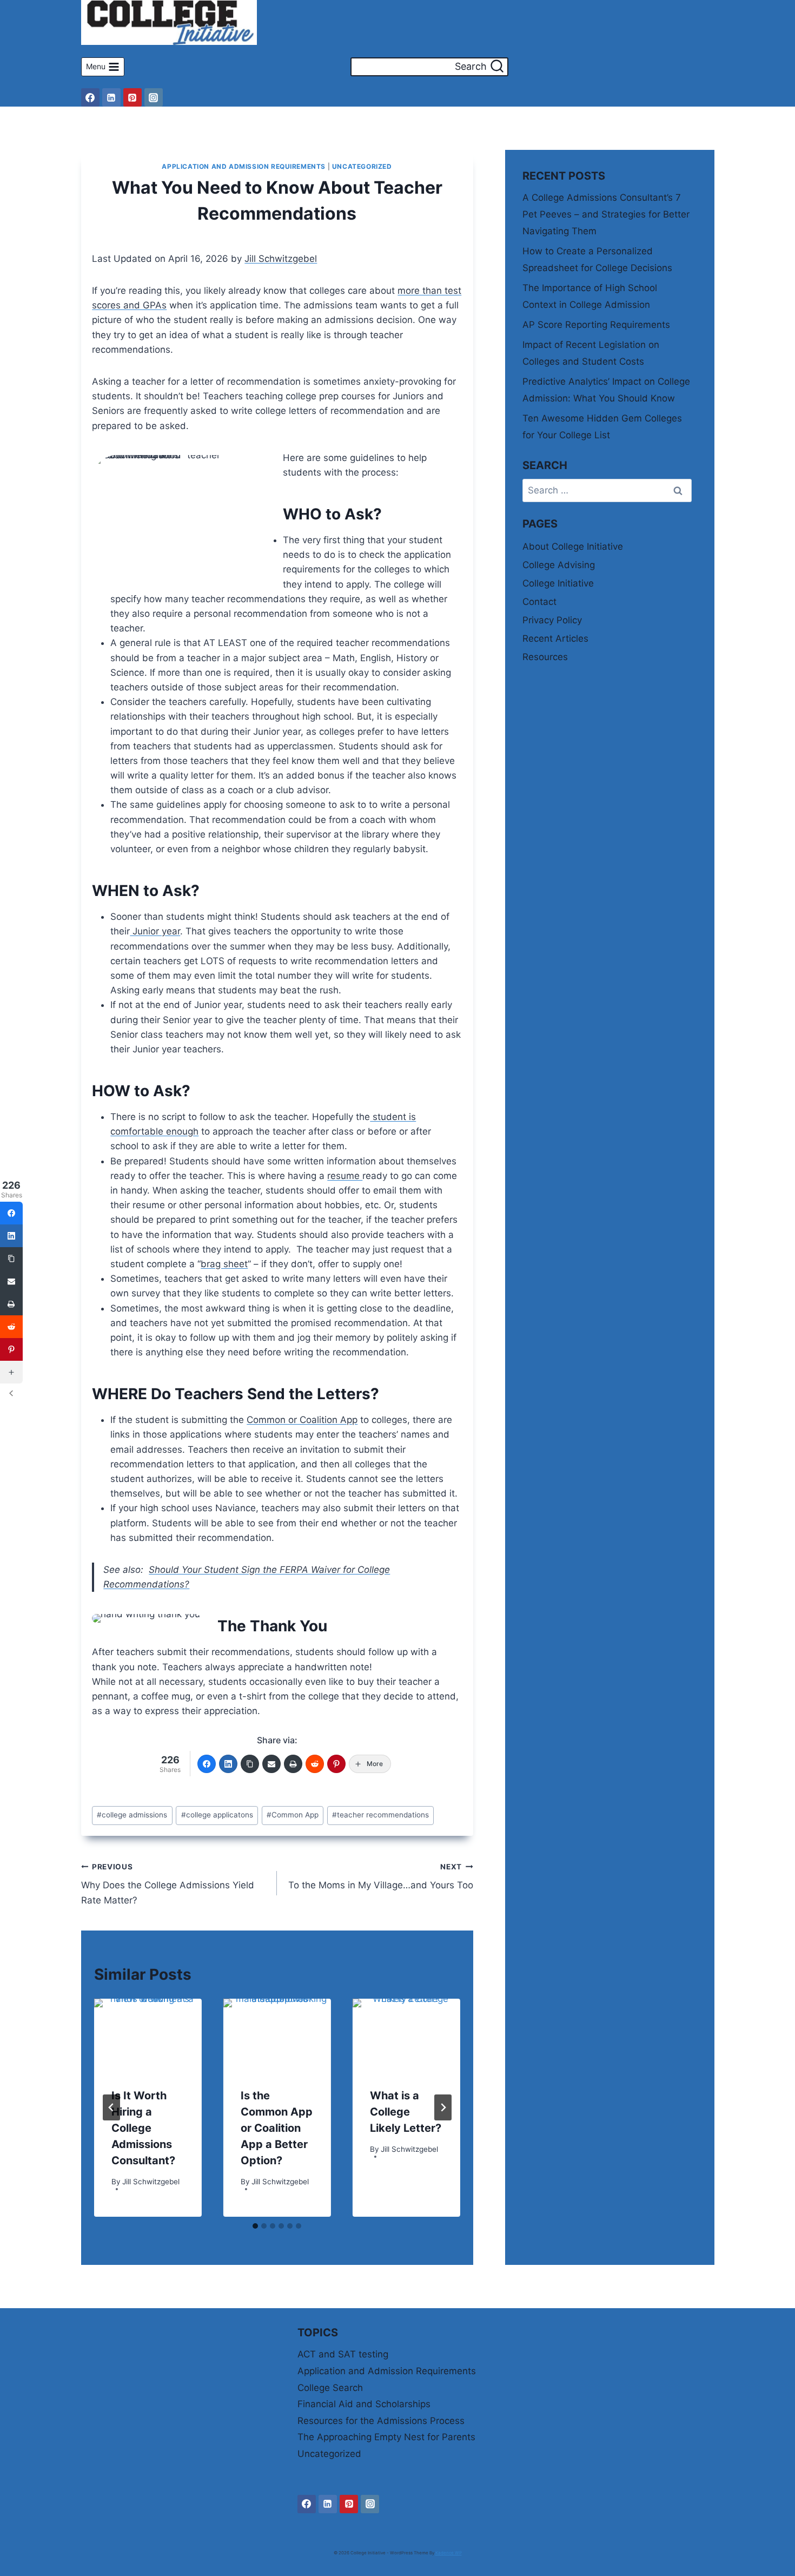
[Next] (443, 2107)
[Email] (271, 1764)
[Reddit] (315, 1764)
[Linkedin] (111, 97)
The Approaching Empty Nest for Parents (386, 2437)
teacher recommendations (380, 1815)
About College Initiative (573, 546)
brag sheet (224, 1264)
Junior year (155, 931)
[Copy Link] (250, 1764)
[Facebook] (90, 97)
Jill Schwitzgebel (281, 259)
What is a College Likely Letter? (406, 2112)
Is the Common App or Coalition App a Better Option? (277, 2129)
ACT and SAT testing (343, 2354)
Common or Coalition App (302, 1420)
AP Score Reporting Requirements (596, 325)
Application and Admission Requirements (244, 166)
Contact (539, 602)
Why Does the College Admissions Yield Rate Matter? (168, 1884)
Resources (545, 657)
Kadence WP (449, 2553)
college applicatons (217, 1815)
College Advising (559, 565)
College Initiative (558, 583)
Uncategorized (362, 166)
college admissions (132, 1815)
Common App (293, 1815)
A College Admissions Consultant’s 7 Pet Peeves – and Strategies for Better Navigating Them (606, 214)
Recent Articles (555, 638)
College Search (330, 2388)
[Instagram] (154, 97)
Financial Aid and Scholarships (364, 2404)
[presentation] (148, 2035)
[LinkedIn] (228, 1764)
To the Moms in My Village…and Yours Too (381, 1877)
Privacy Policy (552, 620)
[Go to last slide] (111, 2107)
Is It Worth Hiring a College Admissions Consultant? (143, 2129)
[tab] (255, 2226)
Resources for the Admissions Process (381, 2421)
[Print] (293, 1764)
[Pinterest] (132, 97)
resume (345, 1176)
